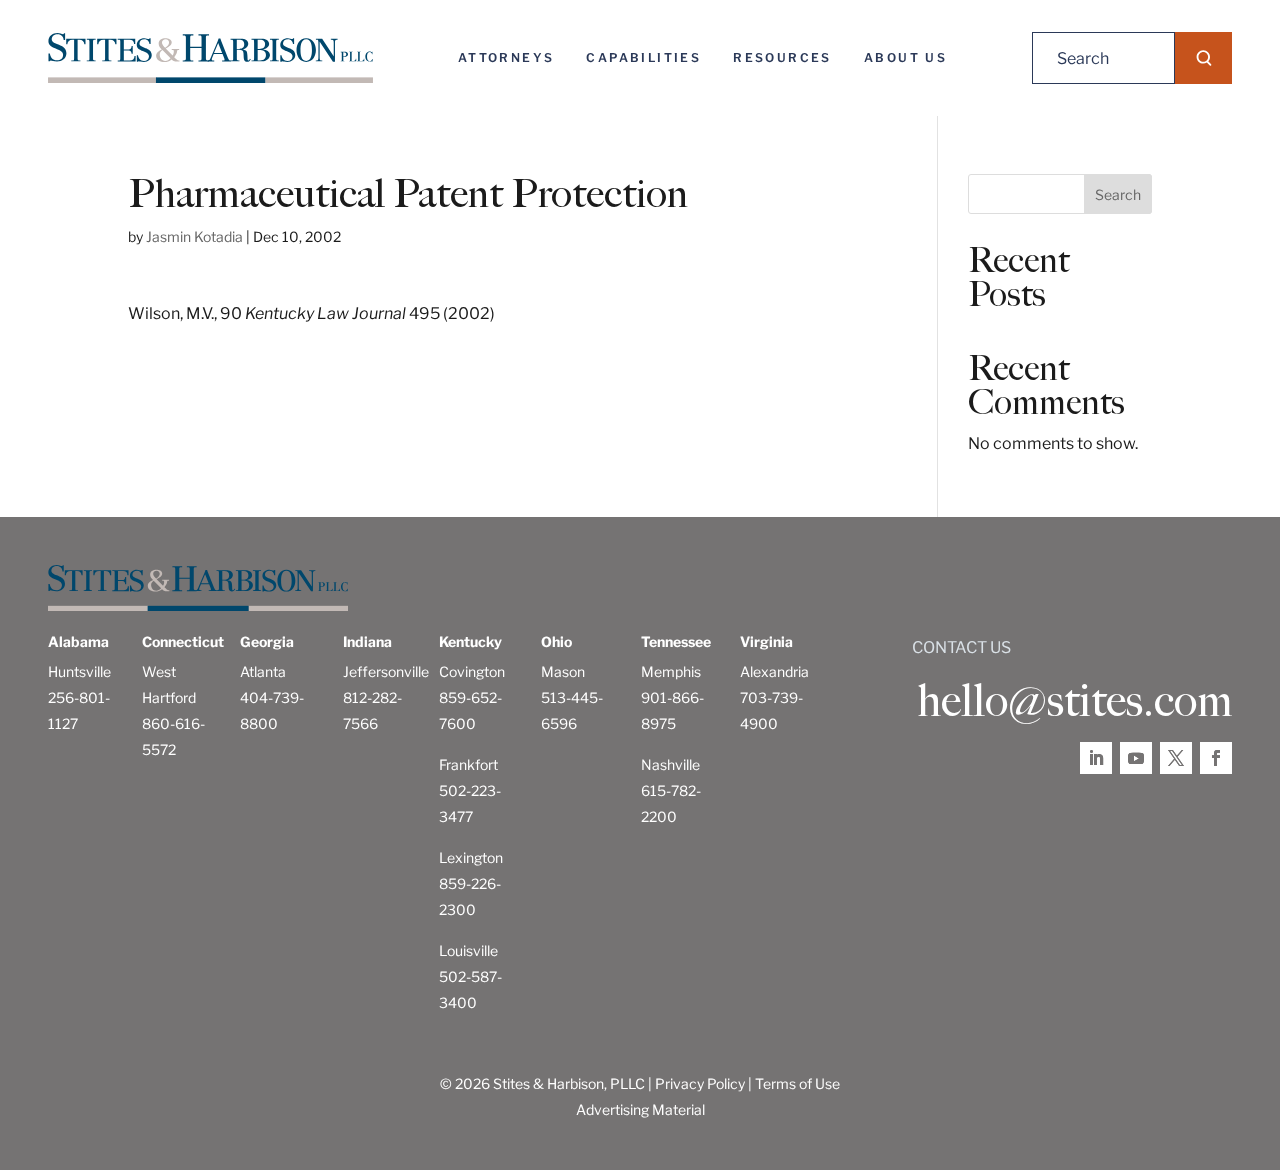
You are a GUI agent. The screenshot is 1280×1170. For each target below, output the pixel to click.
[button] (1203, 58)
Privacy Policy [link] (700, 1083)
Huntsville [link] (79, 671)
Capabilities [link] (643, 57)
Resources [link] (782, 57)
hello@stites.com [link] (1074, 701)
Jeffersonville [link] (386, 671)
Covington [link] (472, 671)
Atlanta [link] (263, 671)
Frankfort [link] (468, 764)
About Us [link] (905, 57)
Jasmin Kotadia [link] (194, 236)
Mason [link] (563, 671)
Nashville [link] (670, 764)
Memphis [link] (671, 671)
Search (1118, 194)
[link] (210, 58)
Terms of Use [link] (797, 1083)
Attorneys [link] (506, 57)
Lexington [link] (471, 857)
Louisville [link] (468, 950)
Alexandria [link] (774, 671)
